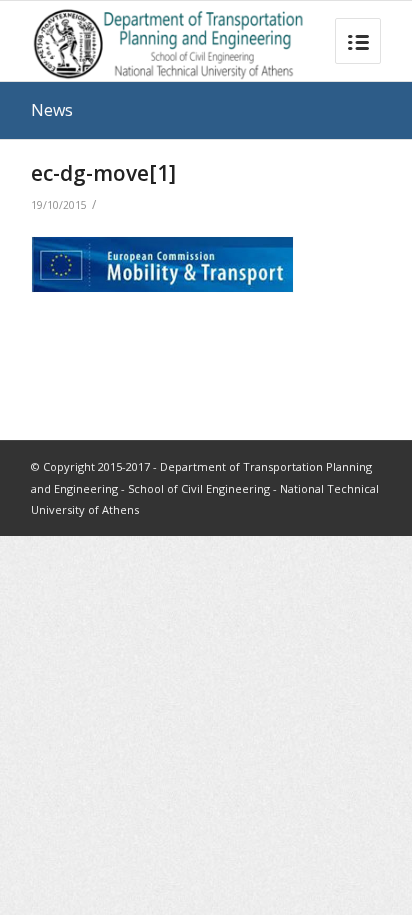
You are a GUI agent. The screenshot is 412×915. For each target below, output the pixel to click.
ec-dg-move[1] (103, 173)
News (52, 110)
